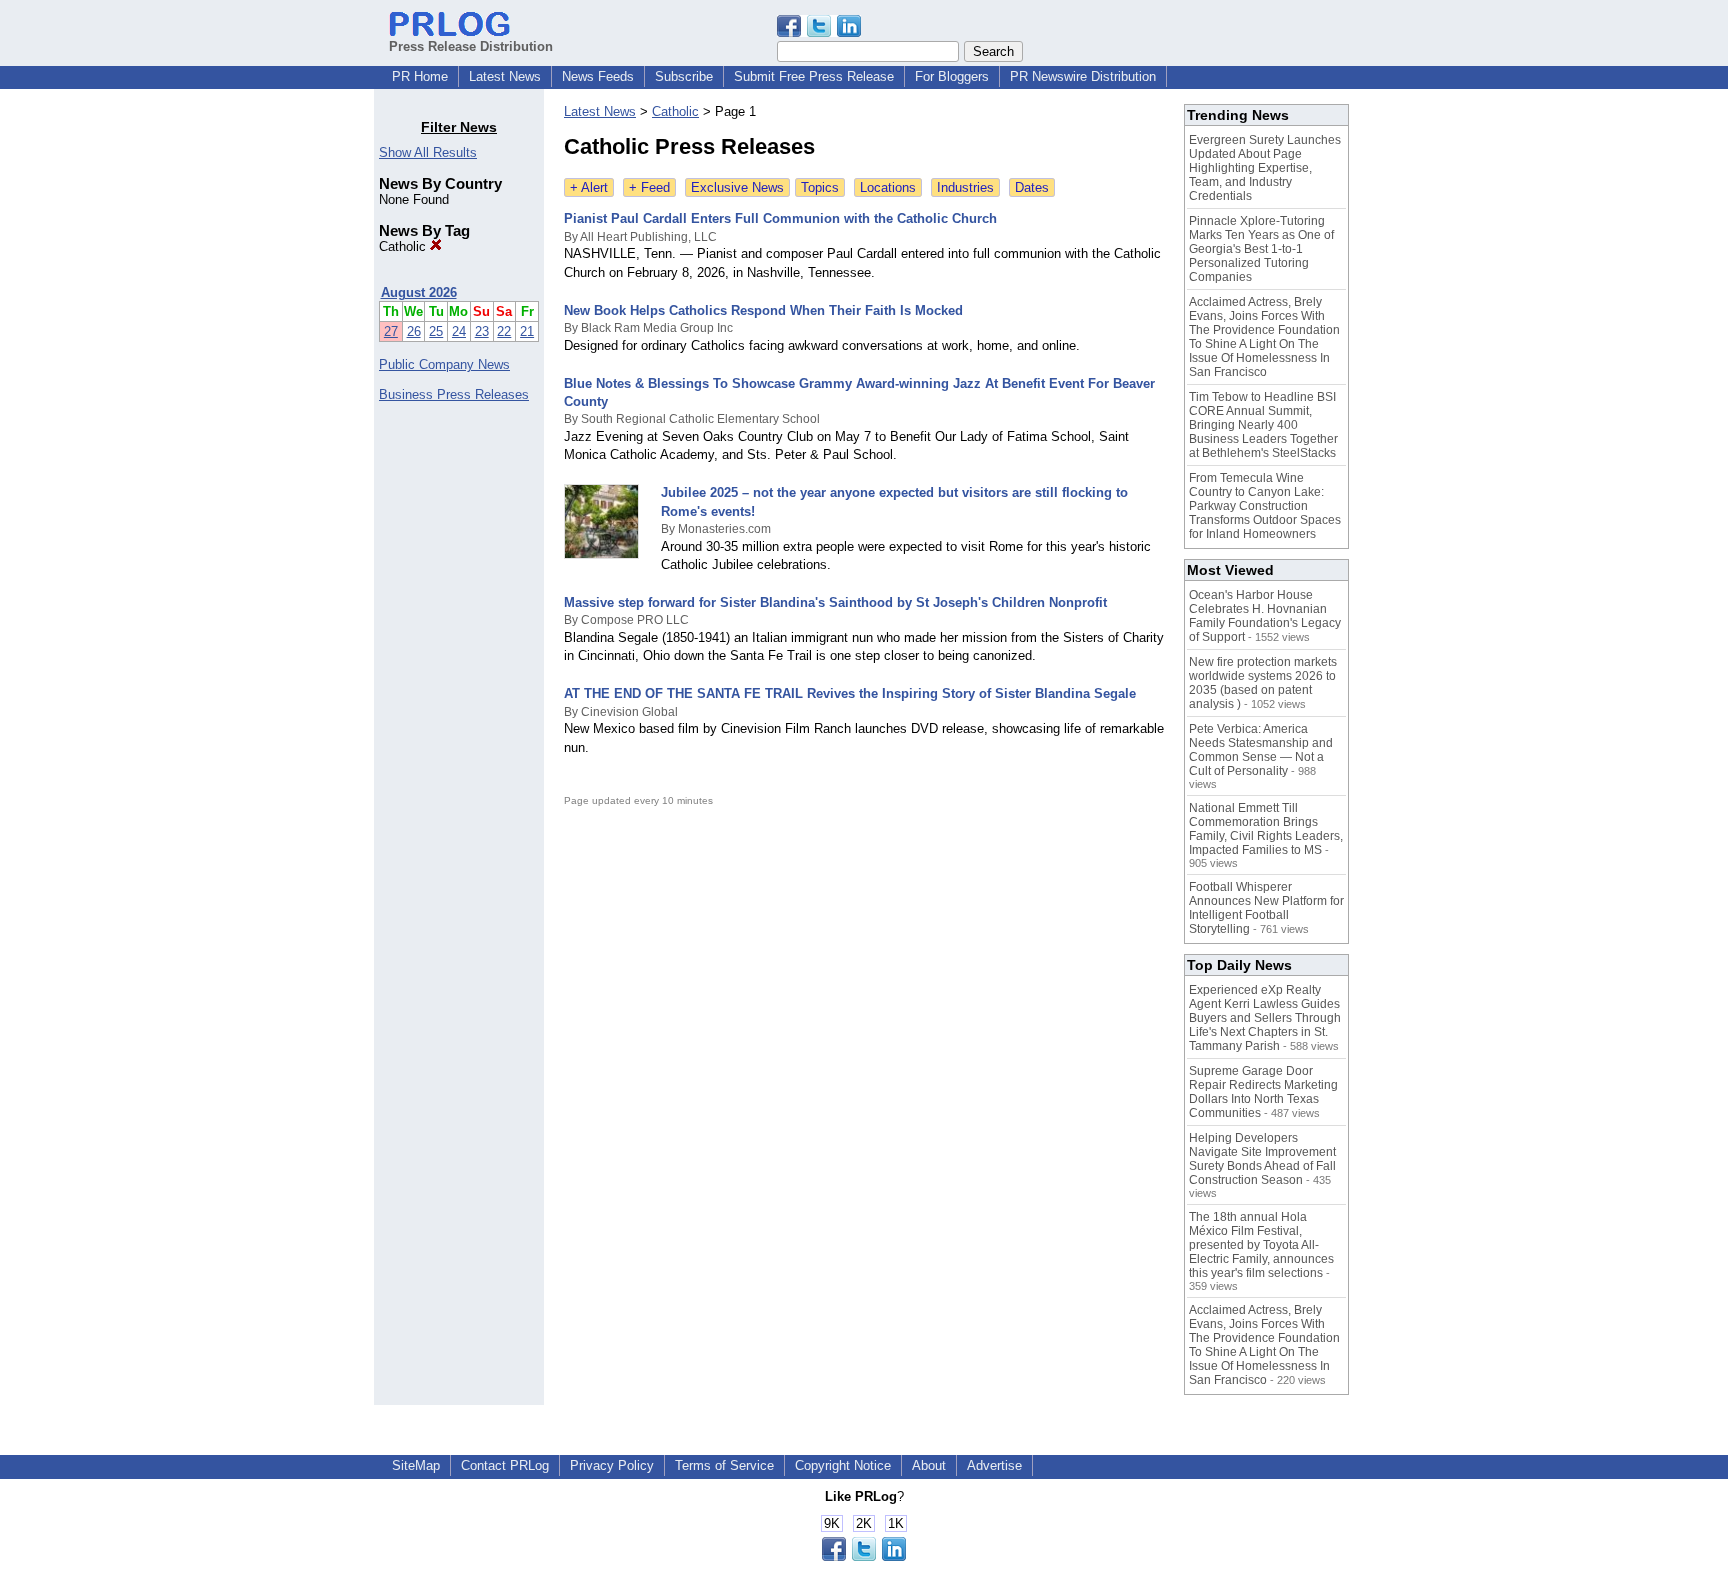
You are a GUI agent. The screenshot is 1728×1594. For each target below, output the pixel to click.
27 (391, 331)
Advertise (994, 1465)
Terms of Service (724, 1465)
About (929, 1465)
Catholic (404, 246)
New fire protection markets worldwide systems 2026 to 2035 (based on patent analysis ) (1263, 683)
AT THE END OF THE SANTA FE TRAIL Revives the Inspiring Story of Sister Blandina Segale (850, 693)
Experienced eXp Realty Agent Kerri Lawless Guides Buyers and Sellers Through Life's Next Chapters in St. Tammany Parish (1265, 1018)
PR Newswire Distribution (1083, 76)
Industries (965, 187)
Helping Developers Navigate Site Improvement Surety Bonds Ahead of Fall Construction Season (1262, 1159)
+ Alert (589, 187)
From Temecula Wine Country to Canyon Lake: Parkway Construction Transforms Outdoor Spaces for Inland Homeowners (1265, 506)
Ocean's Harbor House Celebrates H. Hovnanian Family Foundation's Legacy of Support (1265, 616)
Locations (888, 187)
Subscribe (684, 76)
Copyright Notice (843, 1465)
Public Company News (444, 364)
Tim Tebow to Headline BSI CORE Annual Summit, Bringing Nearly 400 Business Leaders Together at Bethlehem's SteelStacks (1263, 425)
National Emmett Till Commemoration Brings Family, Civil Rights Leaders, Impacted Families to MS (1266, 829)
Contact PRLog (505, 1465)
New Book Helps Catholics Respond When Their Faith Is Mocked (763, 310)
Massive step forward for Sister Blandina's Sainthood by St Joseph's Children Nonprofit (835, 602)
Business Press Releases (454, 394)
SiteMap (416, 1465)
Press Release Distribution (471, 46)
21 (527, 331)
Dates (1032, 187)
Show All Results (428, 152)
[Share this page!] (819, 32)
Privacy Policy (612, 1465)
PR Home (420, 76)
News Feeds (598, 76)
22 (504, 331)
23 (482, 331)
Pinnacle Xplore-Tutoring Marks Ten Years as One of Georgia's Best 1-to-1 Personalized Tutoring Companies (1261, 249)
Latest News (505, 76)
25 (436, 331)
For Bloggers (952, 76)
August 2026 (419, 292)
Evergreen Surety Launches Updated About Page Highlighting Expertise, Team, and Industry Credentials (1265, 168)
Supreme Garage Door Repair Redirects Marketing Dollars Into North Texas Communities (1263, 1092)
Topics (820, 187)
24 (459, 331)
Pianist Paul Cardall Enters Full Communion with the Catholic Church (780, 218)
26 (414, 331)
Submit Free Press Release (814, 76)
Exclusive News (737, 187)
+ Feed (649, 187)
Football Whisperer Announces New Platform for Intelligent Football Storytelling (1266, 908)
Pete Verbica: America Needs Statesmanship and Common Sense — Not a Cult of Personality (1261, 750)
